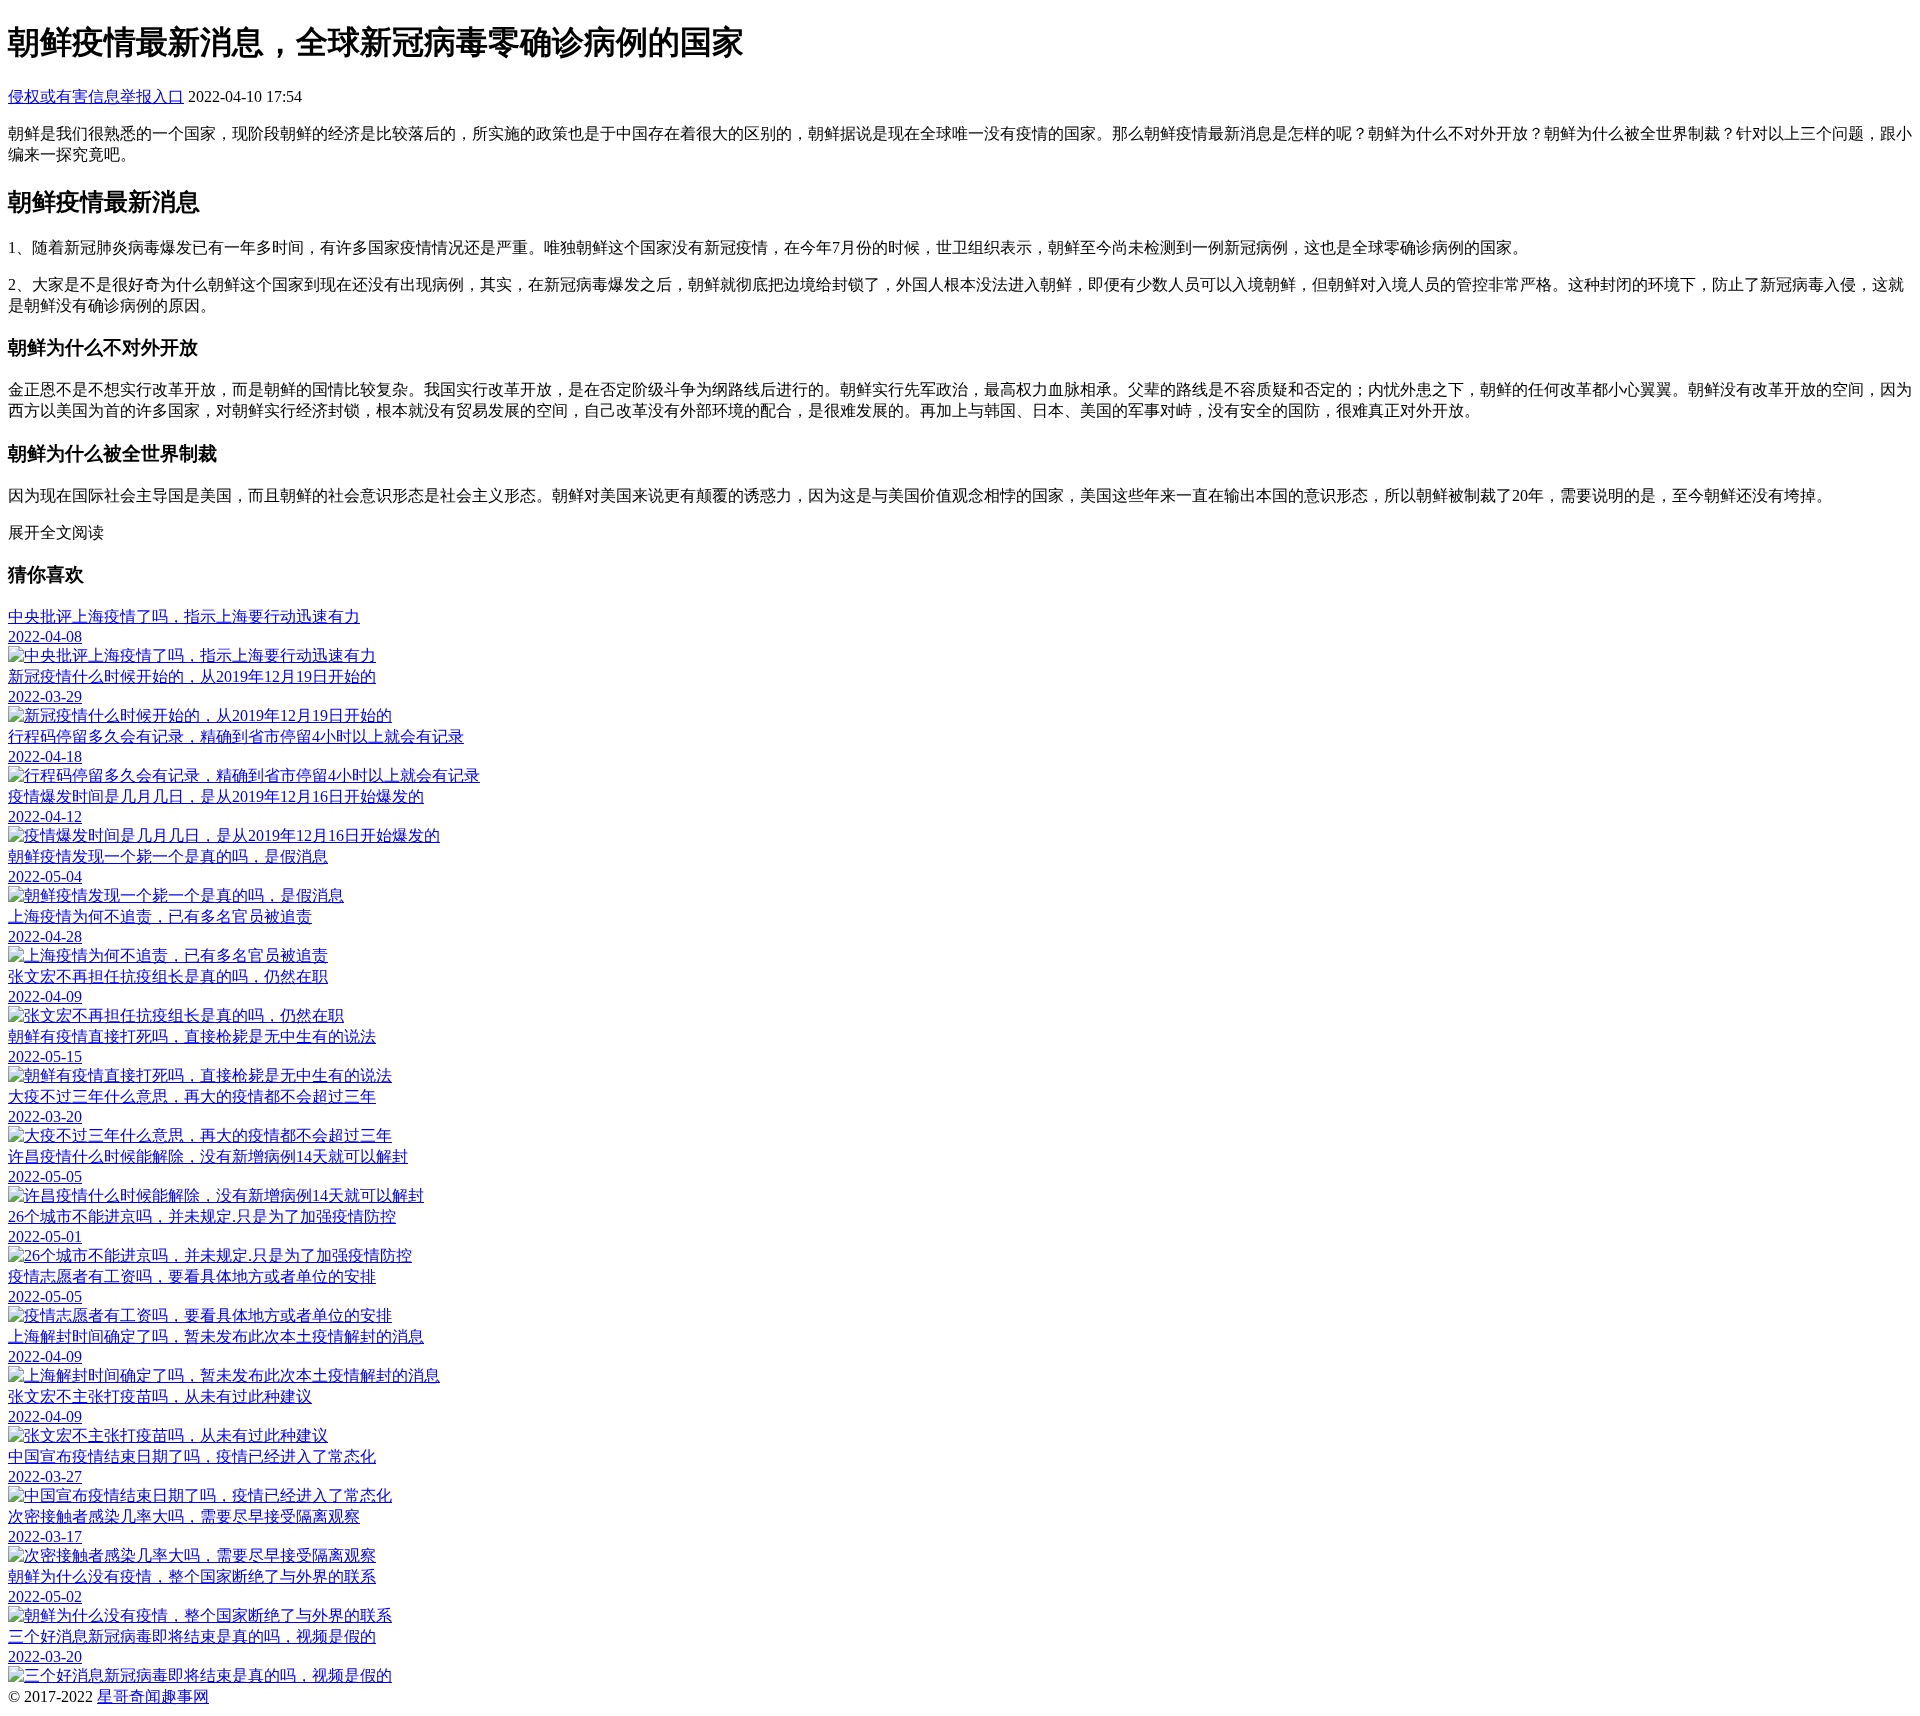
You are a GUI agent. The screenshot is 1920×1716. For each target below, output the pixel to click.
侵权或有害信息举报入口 (96, 96)
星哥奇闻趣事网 (153, 1696)
